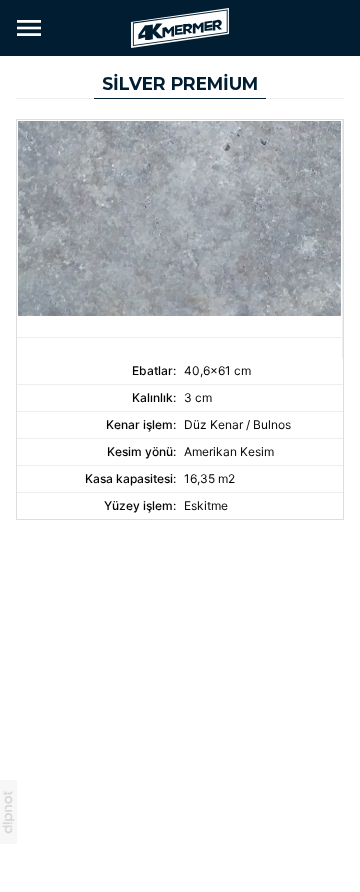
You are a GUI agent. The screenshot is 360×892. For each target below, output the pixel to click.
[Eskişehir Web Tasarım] (8, 810)
